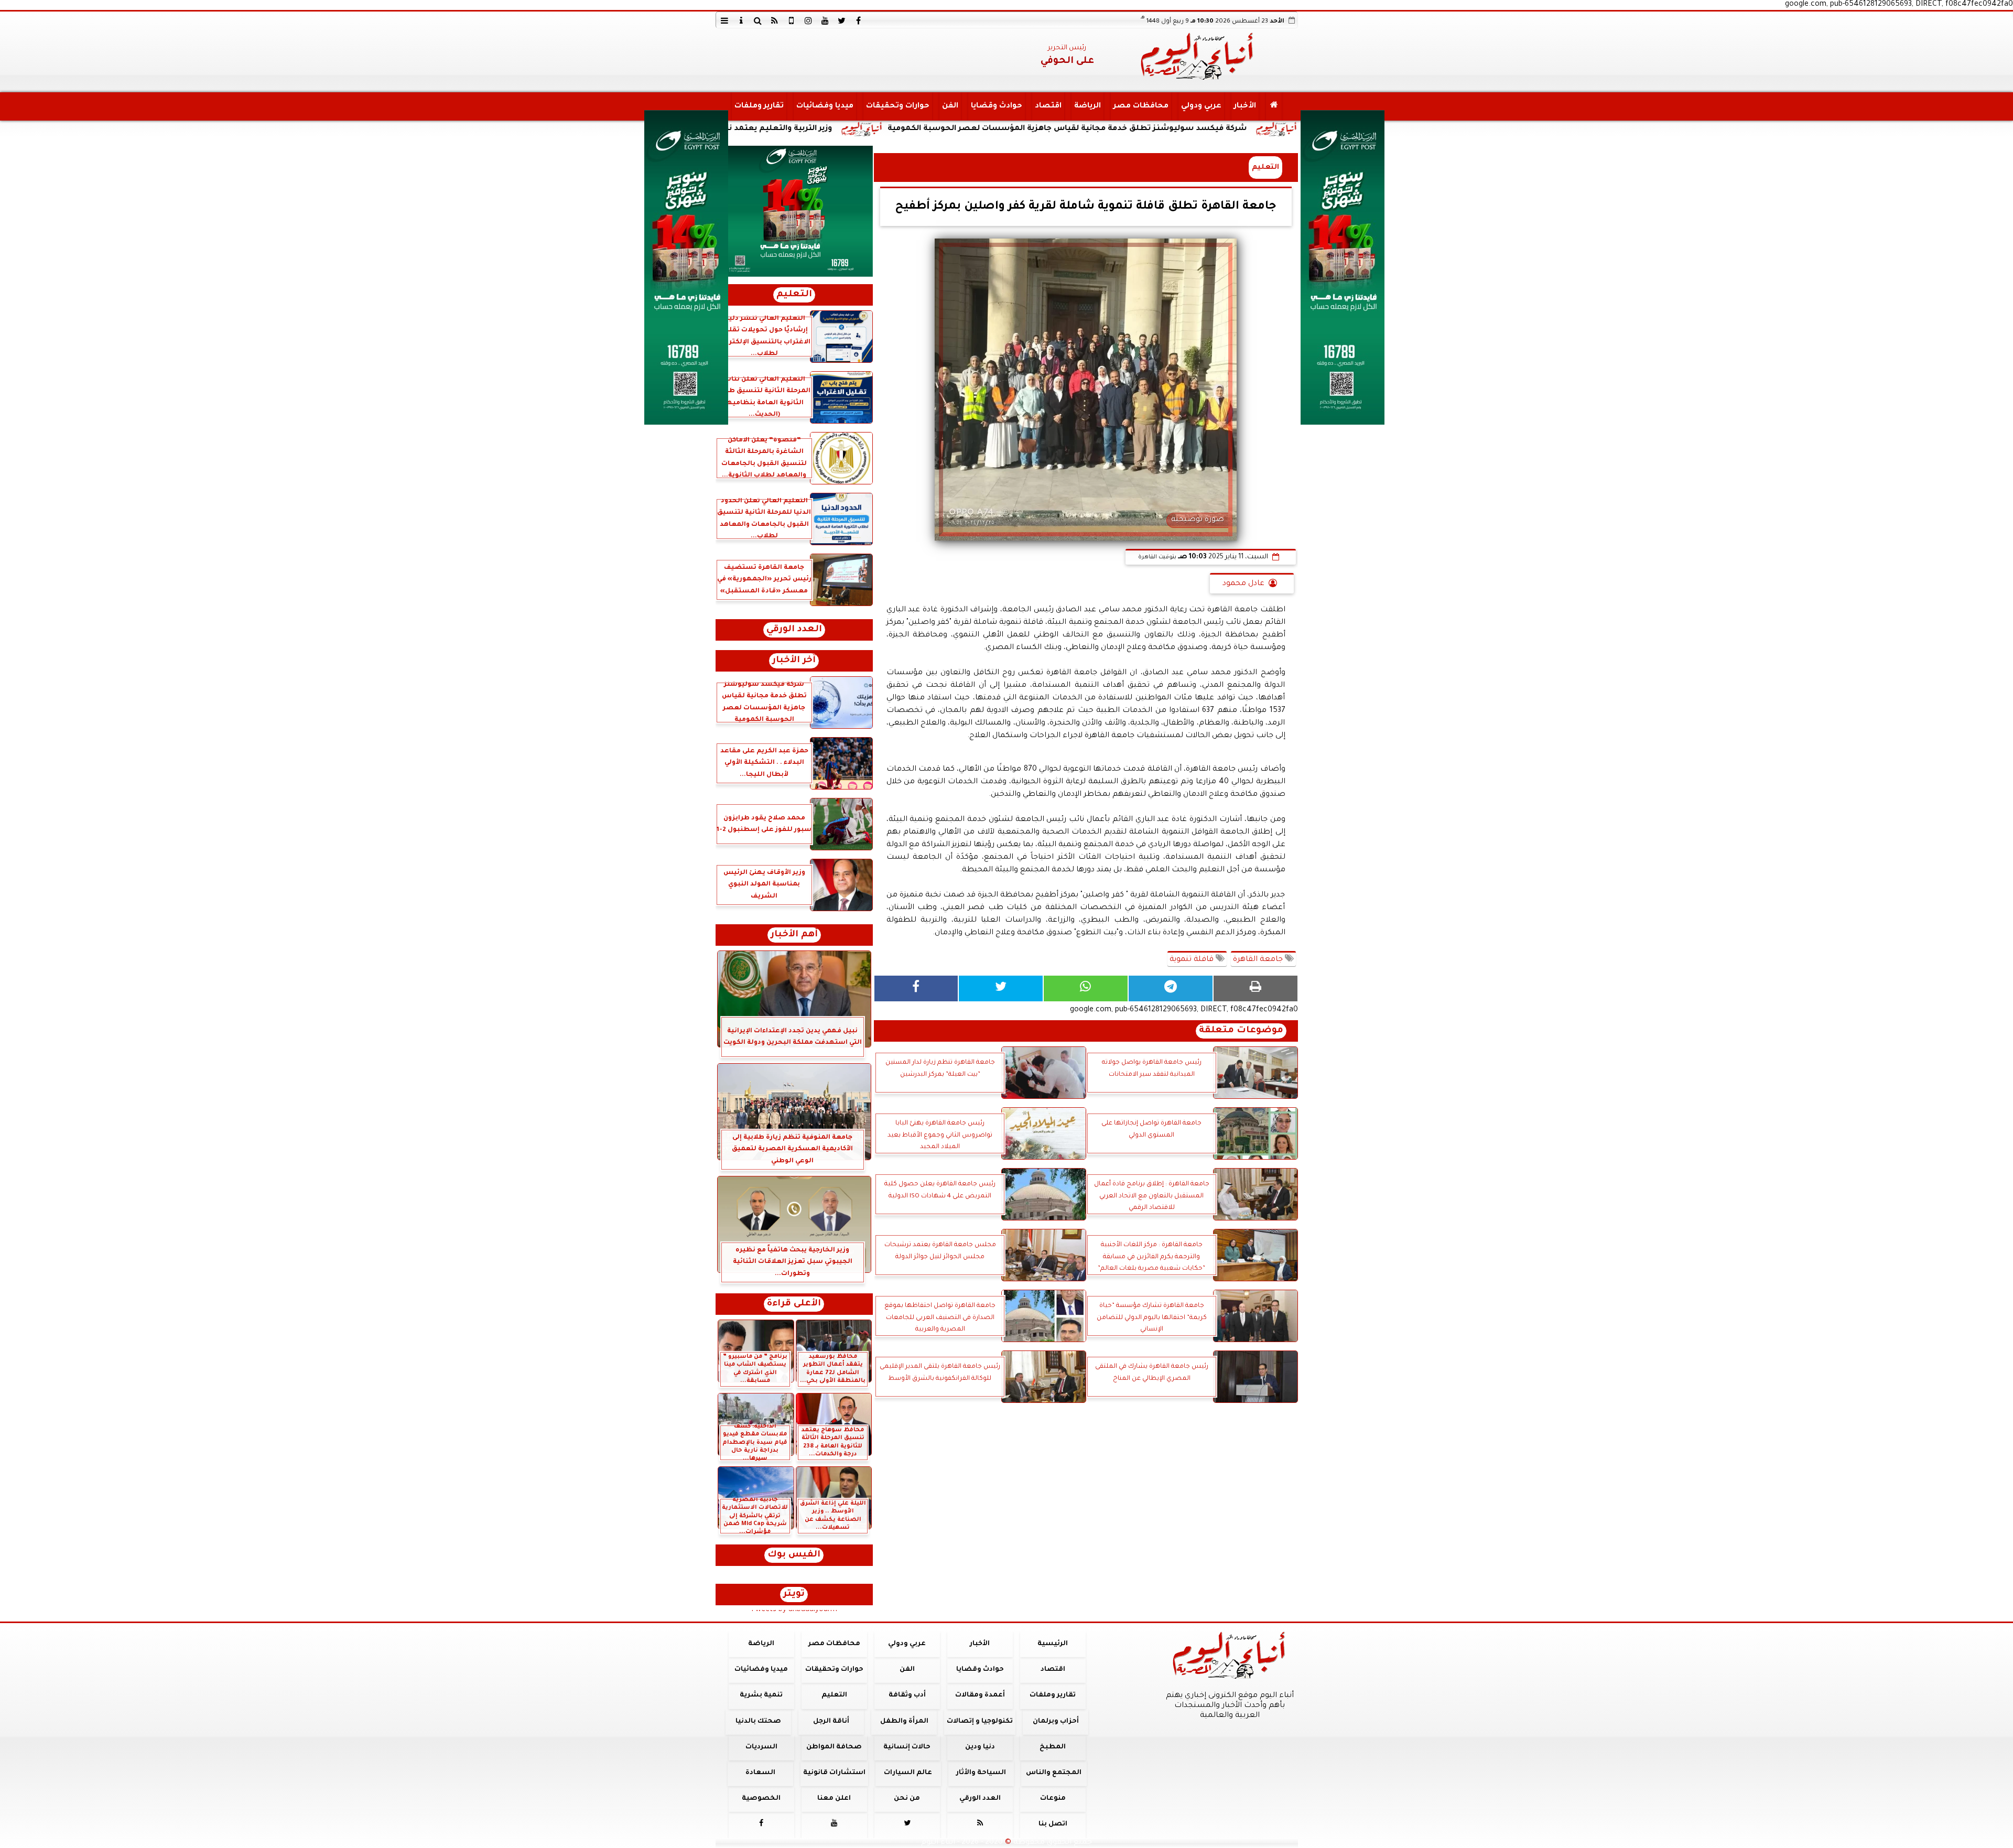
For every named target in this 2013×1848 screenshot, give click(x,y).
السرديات (761, 1747)
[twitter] (842, 20)
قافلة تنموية (1193, 960)
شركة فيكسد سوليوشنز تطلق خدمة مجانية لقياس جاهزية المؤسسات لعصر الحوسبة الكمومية (1223, 129)
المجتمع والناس (1054, 1773)
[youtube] (825, 20)
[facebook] (859, 20)
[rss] (775, 20)
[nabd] (792, 20)
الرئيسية (1053, 1644)
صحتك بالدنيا (758, 1722)
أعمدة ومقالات (980, 1695)
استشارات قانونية (834, 1773)
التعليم (1265, 167)
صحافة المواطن (834, 1747)
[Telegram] (1171, 988)
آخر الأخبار (794, 661)
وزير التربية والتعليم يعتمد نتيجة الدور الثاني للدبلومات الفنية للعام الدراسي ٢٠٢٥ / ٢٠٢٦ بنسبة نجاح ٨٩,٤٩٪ (794, 129)
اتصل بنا (1052, 1824)
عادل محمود (1243, 584)
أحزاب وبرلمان (1055, 1722)
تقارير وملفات (759, 106)
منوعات (1052, 1799)
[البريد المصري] (794, 211)
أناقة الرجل (831, 1722)
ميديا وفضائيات (824, 106)
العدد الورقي (794, 630)
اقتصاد (1048, 106)
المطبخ (1053, 1747)
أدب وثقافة (907, 1695)
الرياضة (1087, 106)
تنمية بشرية (761, 1695)
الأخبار (1244, 106)
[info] (741, 20)
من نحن (907, 1799)
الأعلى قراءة (794, 1304)
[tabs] (724, 20)
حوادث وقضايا (996, 106)
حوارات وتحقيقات (897, 106)
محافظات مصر (1140, 106)
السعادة (760, 1773)
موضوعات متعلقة (1241, 1031)
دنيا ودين (980, 1747)
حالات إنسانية (907, 1747)
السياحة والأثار (981, 1773)
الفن (950, 106)
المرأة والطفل (904, 1722)
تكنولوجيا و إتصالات (980, 1722)
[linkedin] (808, 20)
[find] (758, 20)
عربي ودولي (1201, 106)
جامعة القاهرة (1259, 960)
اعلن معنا (834, 1799)
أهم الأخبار (794, 935)
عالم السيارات (908, 1773)
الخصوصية (761, 1799)
